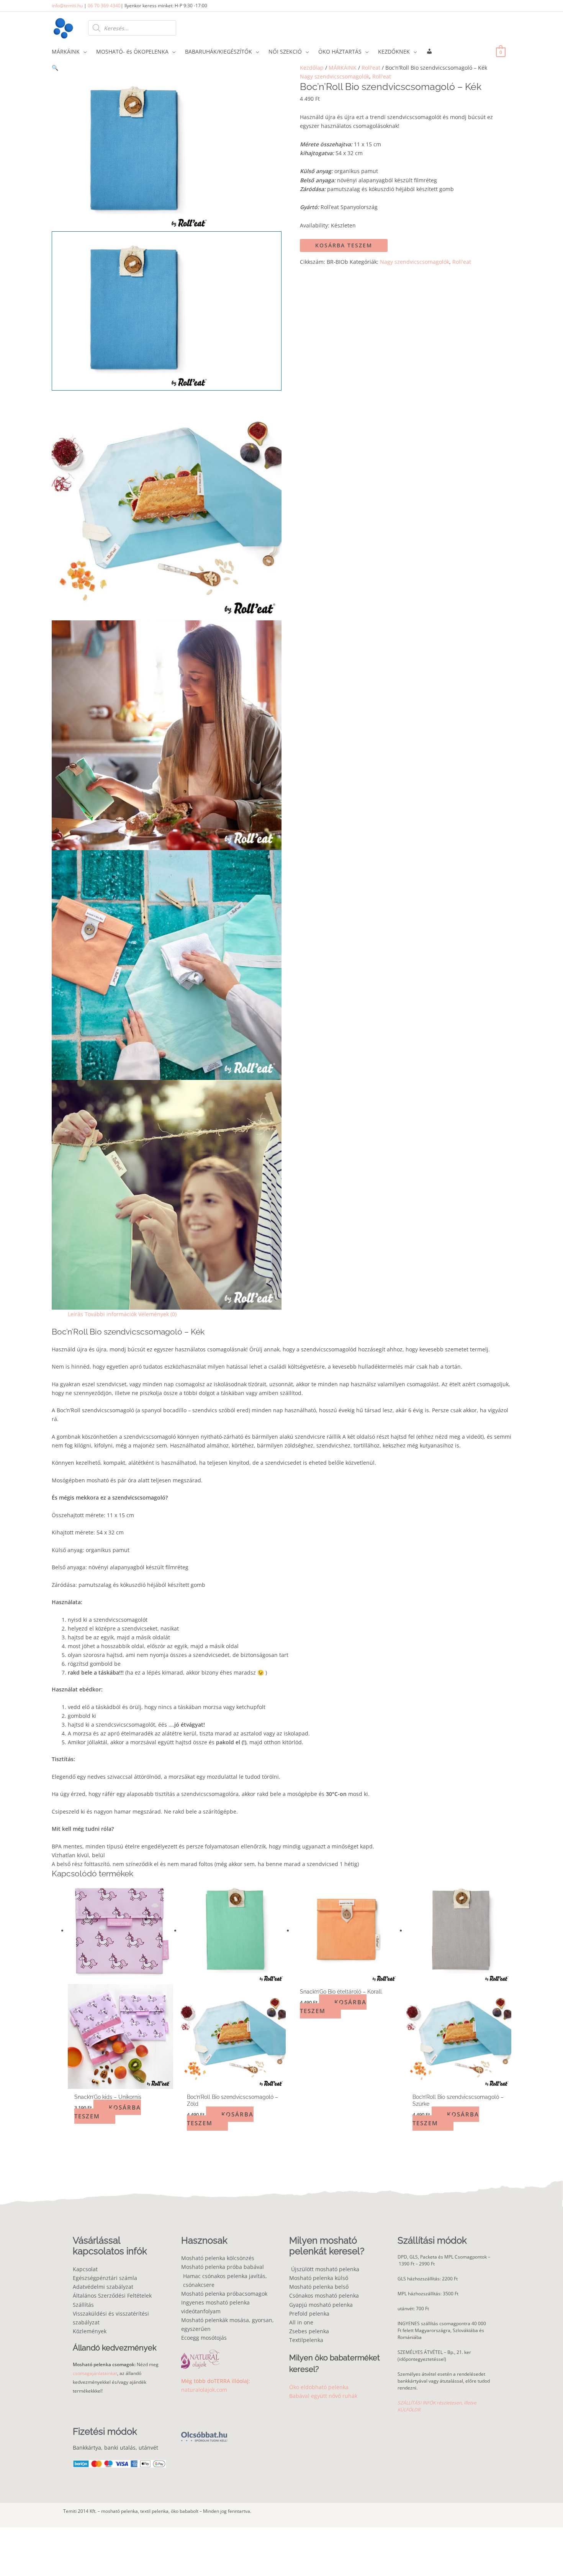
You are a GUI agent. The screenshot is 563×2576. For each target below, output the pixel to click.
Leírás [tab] (75, 1314)
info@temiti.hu (67, 6)
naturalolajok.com (204, 2390)
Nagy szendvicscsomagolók (335, 76)
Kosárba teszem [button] (108, 2112)
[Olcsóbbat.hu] (204, 2432)
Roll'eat (371, 68)
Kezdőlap (312, 68)
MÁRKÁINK (343, 68)
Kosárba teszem (344, 245)
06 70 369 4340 (104, 6)
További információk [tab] (111, 1314)
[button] (167, 68)
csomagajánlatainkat (95, 2373)
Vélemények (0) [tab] (157, 1314)
